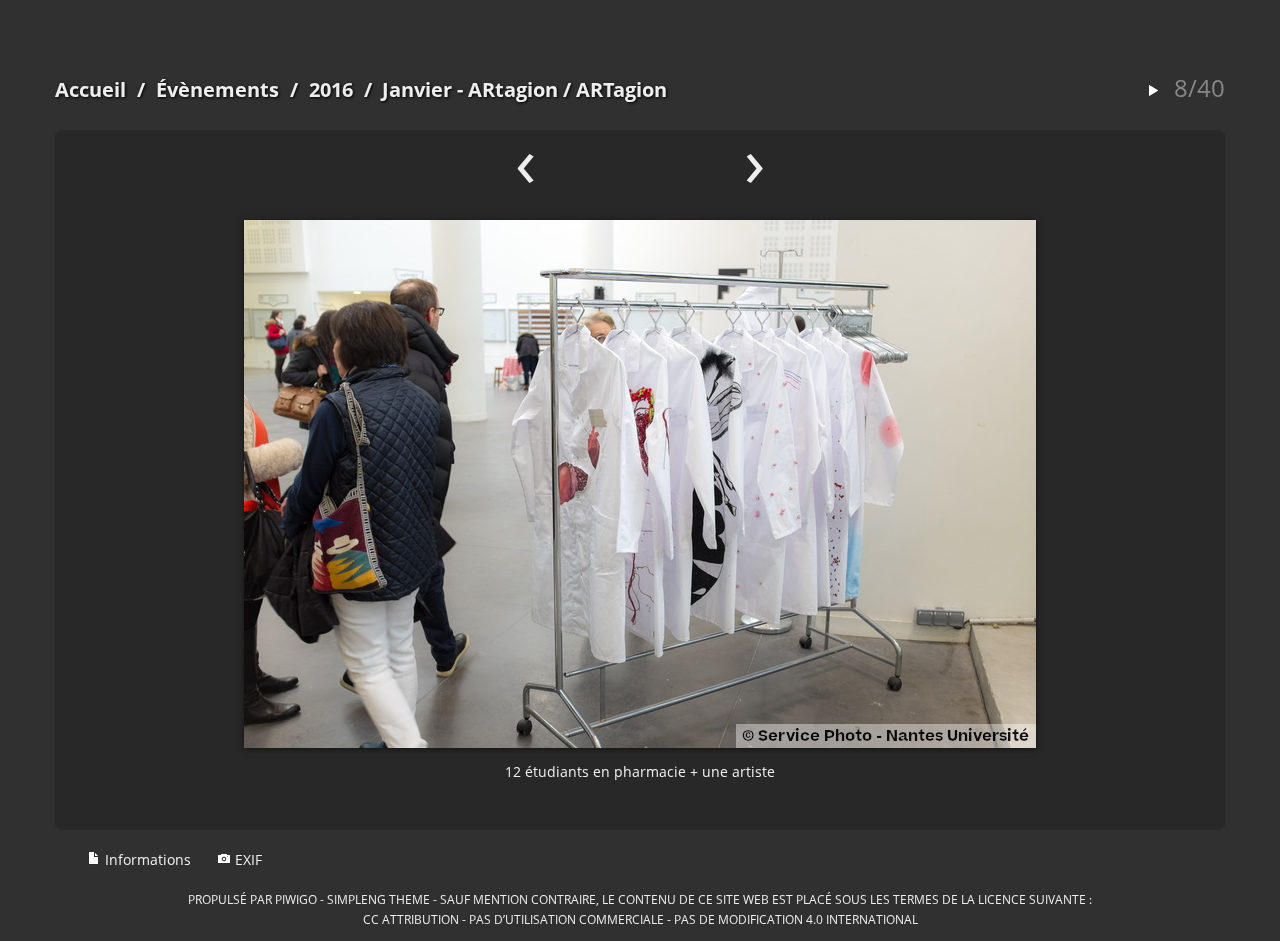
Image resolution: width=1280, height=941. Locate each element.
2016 (331, 89)
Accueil (90, 89)
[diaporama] (1153, 91)
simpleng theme (378, 899)
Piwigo (296, 899)
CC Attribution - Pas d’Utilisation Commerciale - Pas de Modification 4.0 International (640, 919)
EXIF (246, 859)
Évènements (217, 89)
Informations (146, 859)
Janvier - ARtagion (470, 89)
